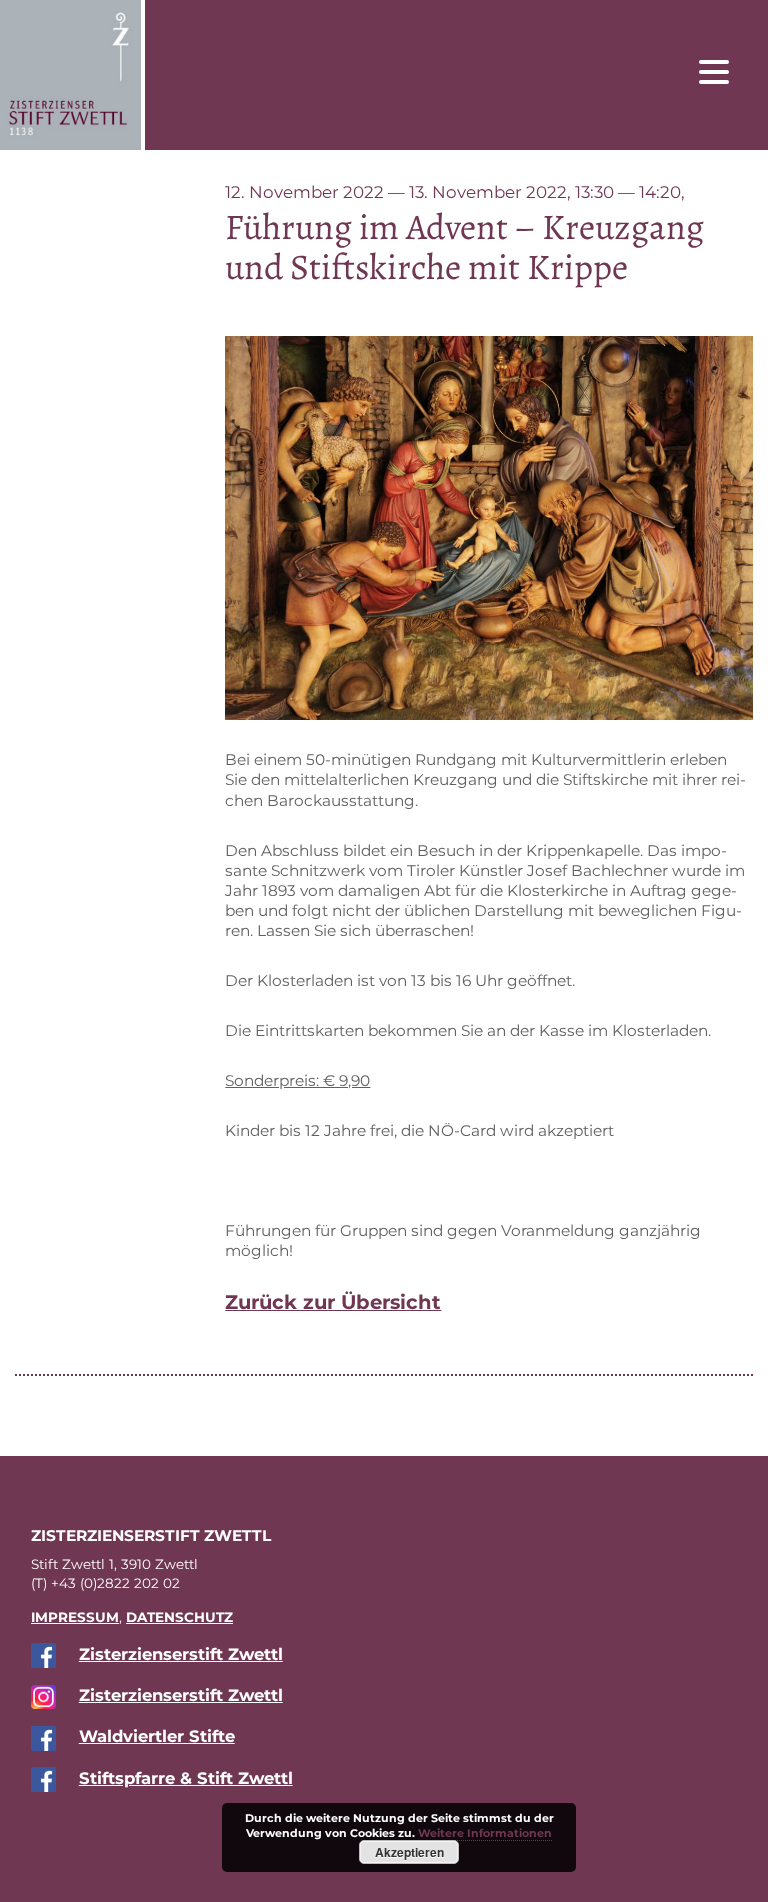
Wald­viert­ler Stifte (157, 1736)
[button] (729, 71)
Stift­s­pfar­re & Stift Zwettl (186, 1778)
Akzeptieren (409, 1852)
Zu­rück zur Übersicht (333, 1302)
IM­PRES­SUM (75, 1617)
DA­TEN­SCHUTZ (179, 1617)
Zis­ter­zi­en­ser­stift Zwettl (181, 1654)
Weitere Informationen (485, 1833)
